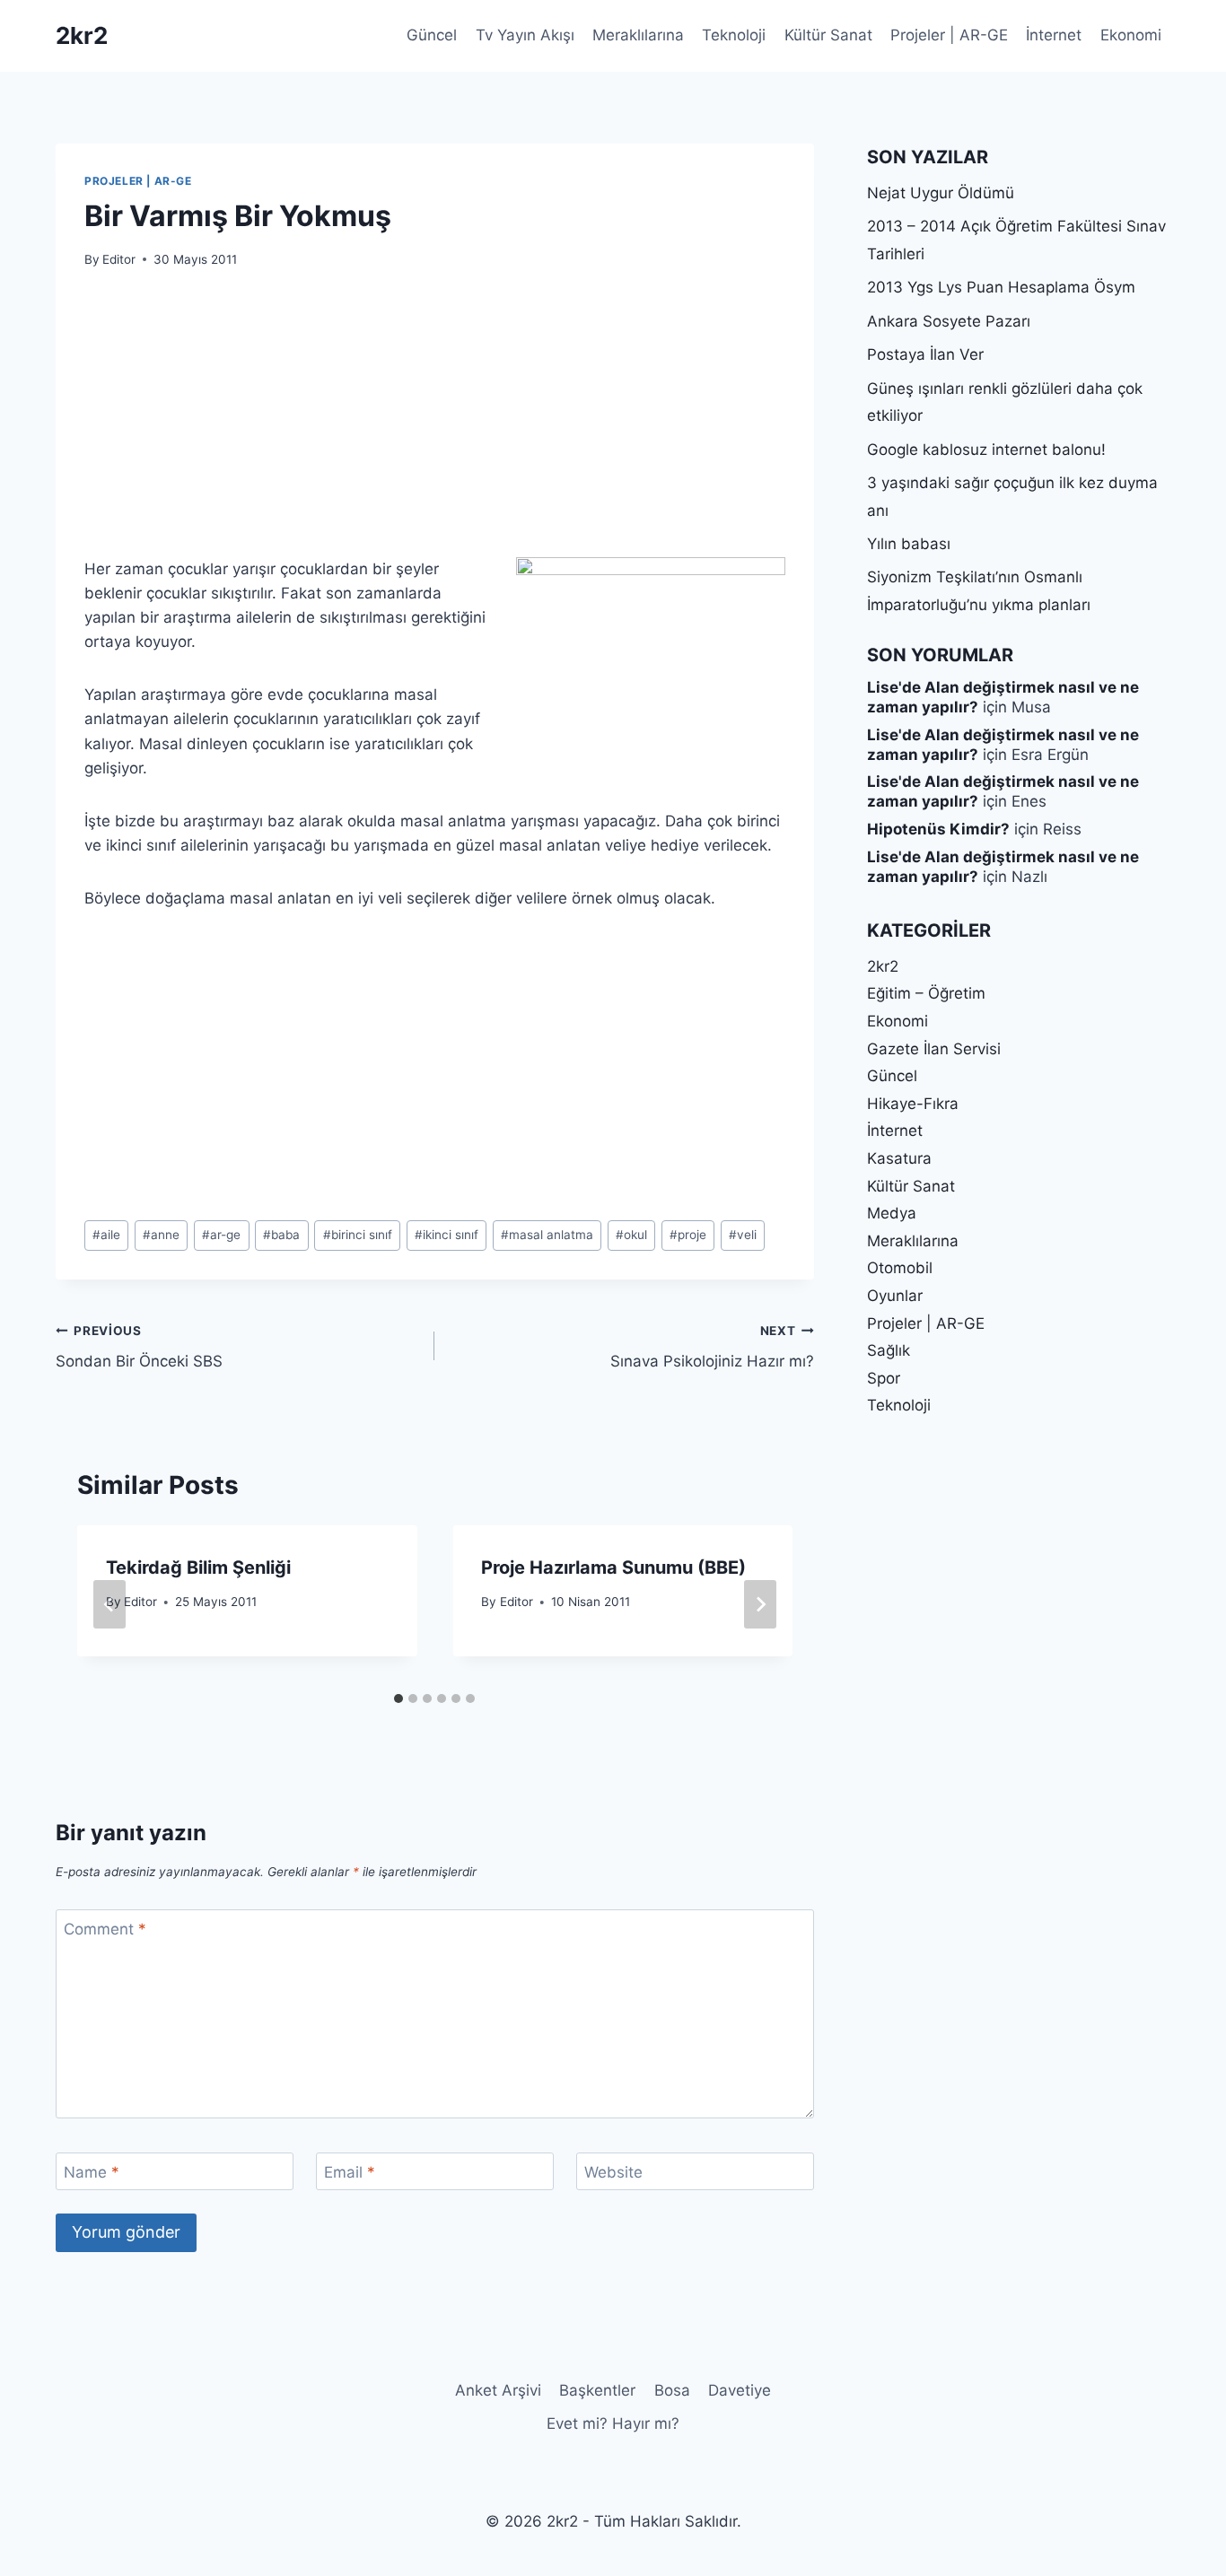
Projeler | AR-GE (949, 35)
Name (92, 2172)
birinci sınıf (358, 1235)
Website (613, 2172)
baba (281, 1235)
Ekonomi (1131, 35)
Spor (884, 1378)
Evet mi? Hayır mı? (613, 2423)
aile (106, 1235)
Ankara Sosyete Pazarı (949, 321)
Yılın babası (909, 544)
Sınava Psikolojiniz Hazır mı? (712, 1347)
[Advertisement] (434, 424)
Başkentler (597, 2390)
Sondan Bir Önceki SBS (139, 1347)
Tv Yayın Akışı (525, 35)
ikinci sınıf (447, 1235)
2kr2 (883, 966)
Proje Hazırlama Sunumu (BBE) (613, 1567)
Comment (105, 1929)
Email (350, 2172)
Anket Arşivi (498, 2390)
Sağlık (889, 1350)
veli (743, 1235)
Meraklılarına (638, 35)
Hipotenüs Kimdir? (938, 829)
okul (631, 1235)
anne (161, 1235)
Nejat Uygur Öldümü (941, 193)
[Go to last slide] (109, 1604)
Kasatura (899, 1158)
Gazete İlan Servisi (934, 1049)
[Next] (760, 1604)
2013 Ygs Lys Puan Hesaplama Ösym (1001, 287)
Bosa (672, 2390)
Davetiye (740, 2390)
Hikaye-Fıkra (913, 1104)
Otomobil (900, 1268)
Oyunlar (895, 1296)
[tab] (398, 1698)
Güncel (432, 35)
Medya (892, 1213)
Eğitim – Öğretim (926, 993)
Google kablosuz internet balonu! (986, 450)
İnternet (1054, 35)
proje (688, 1235)
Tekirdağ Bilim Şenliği (198, 1567)
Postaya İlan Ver (925, 354)
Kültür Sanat (828, 35)
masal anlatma (547, 1235)
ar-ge (221, 1235)
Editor (119, 259)
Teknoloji (734, 35)
